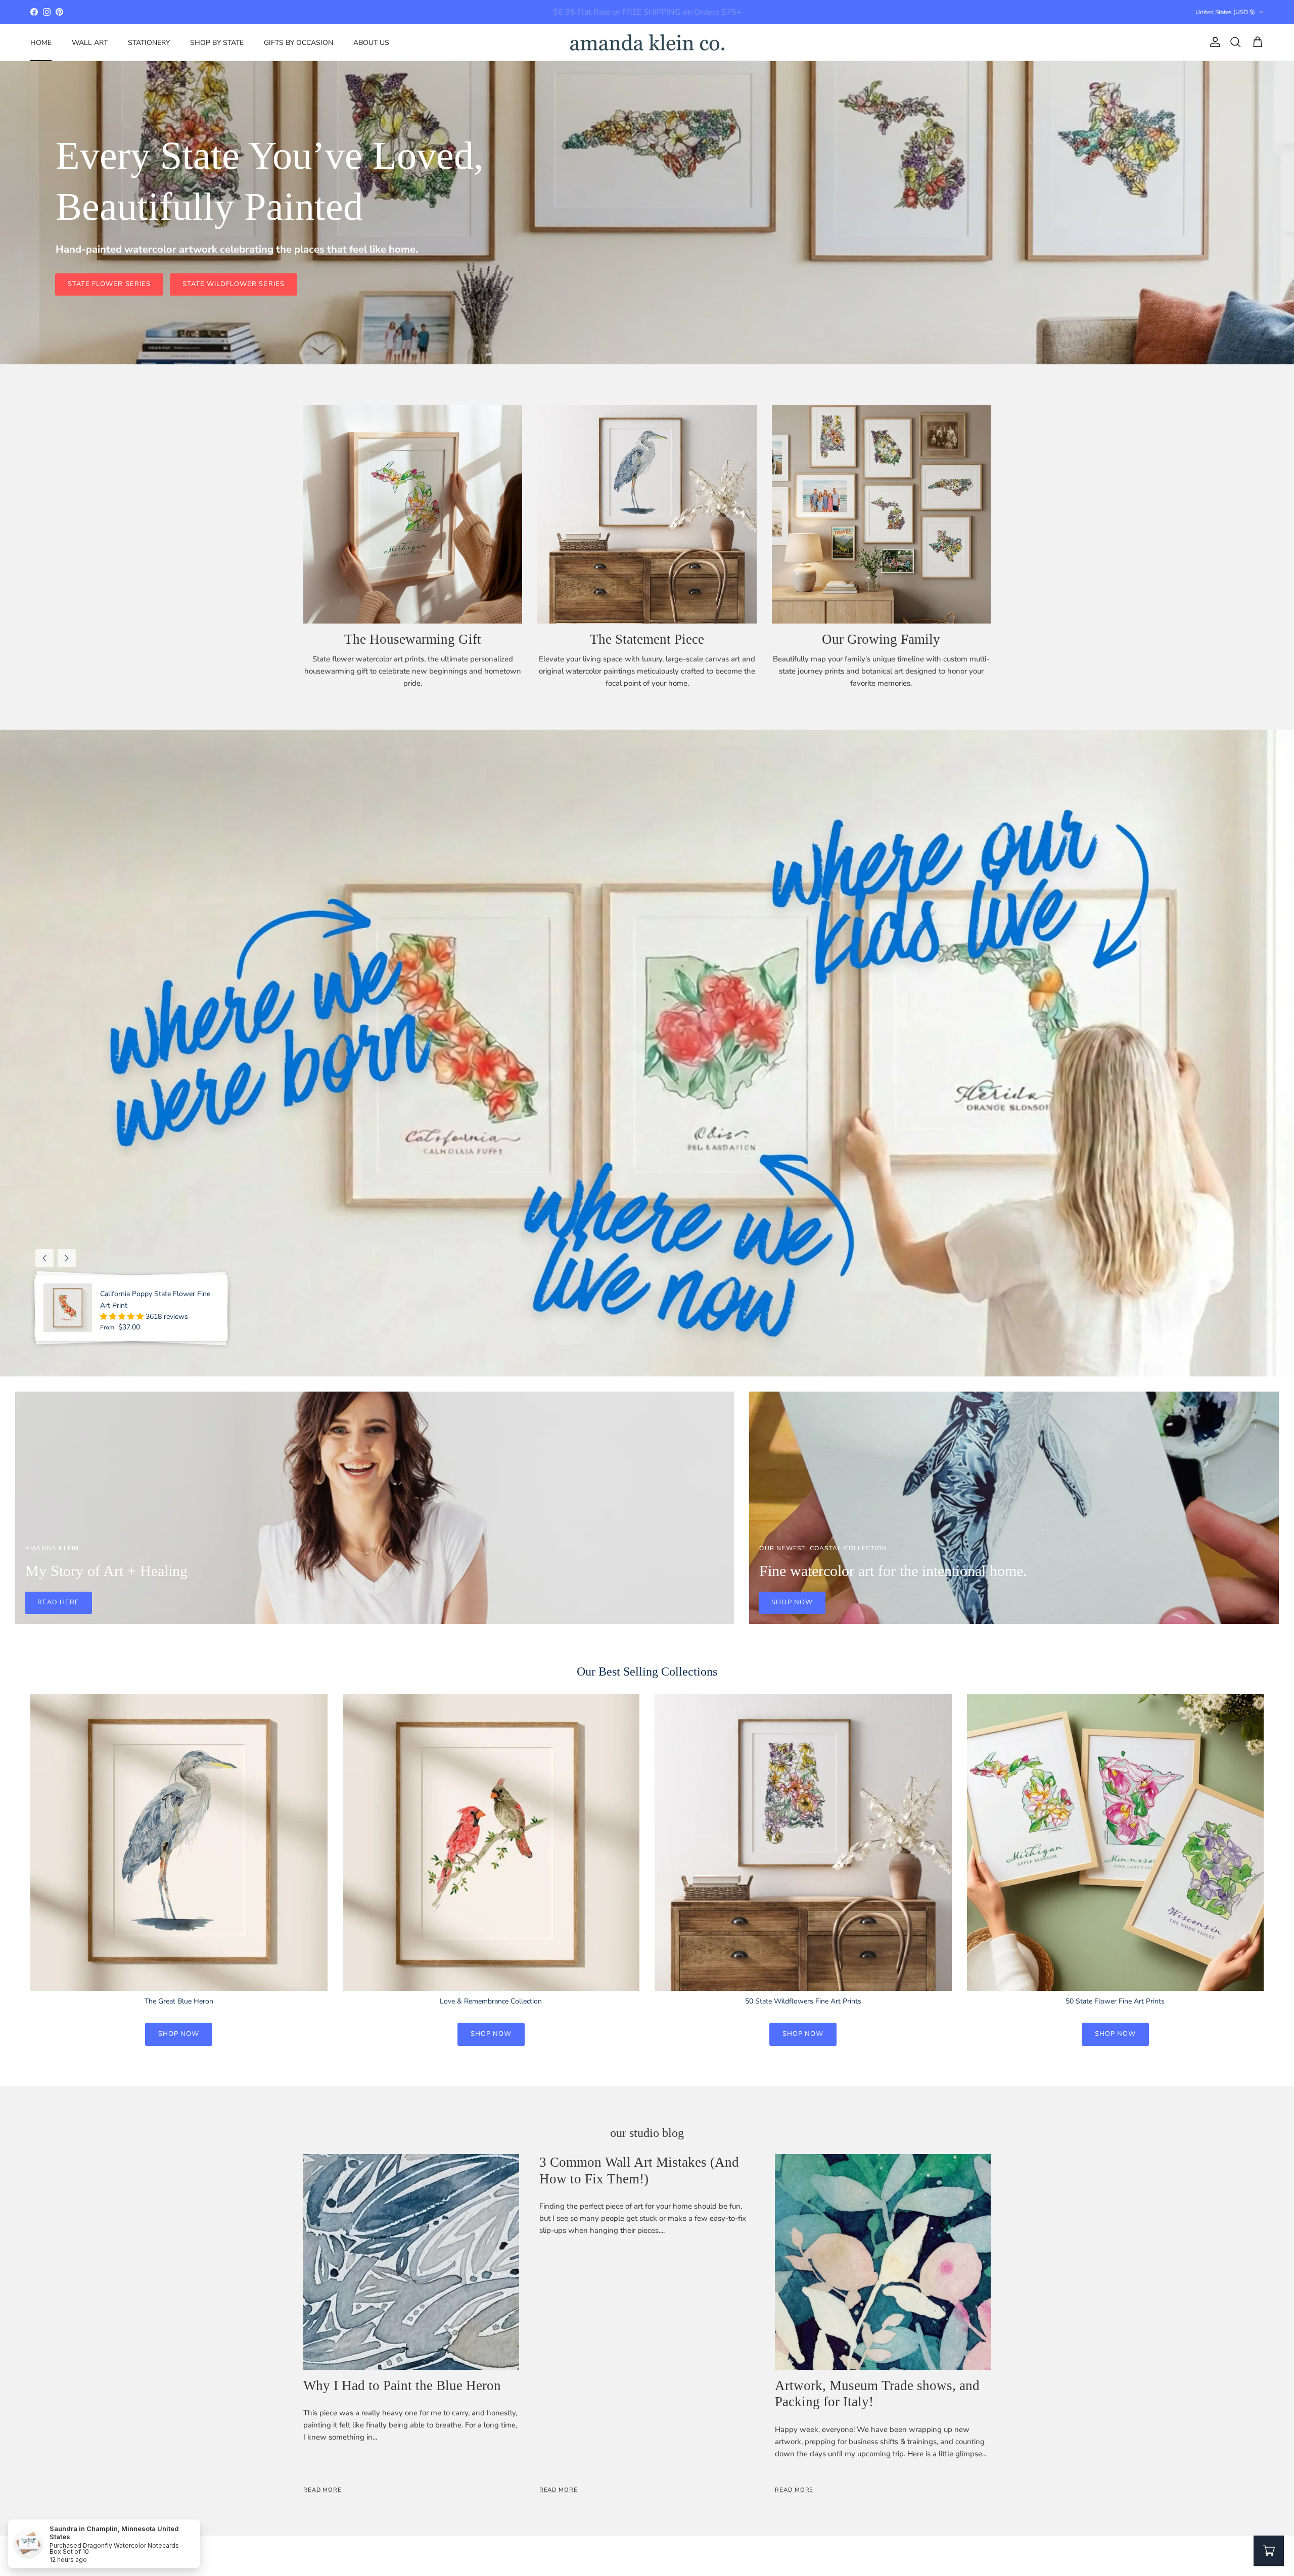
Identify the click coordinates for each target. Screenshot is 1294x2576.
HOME (41, 42)
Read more (322, 2490)
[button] (123, 1317)
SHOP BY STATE (217, 42)
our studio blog (647, 2133)
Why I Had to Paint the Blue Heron (402, 2386)
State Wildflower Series (234, 284)
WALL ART (90, 42)
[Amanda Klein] (647, 42)
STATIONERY (149, 42)
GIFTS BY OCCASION (298, 42)
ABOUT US (371, 42)
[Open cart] (1269, 2551)
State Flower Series (109, 284)
